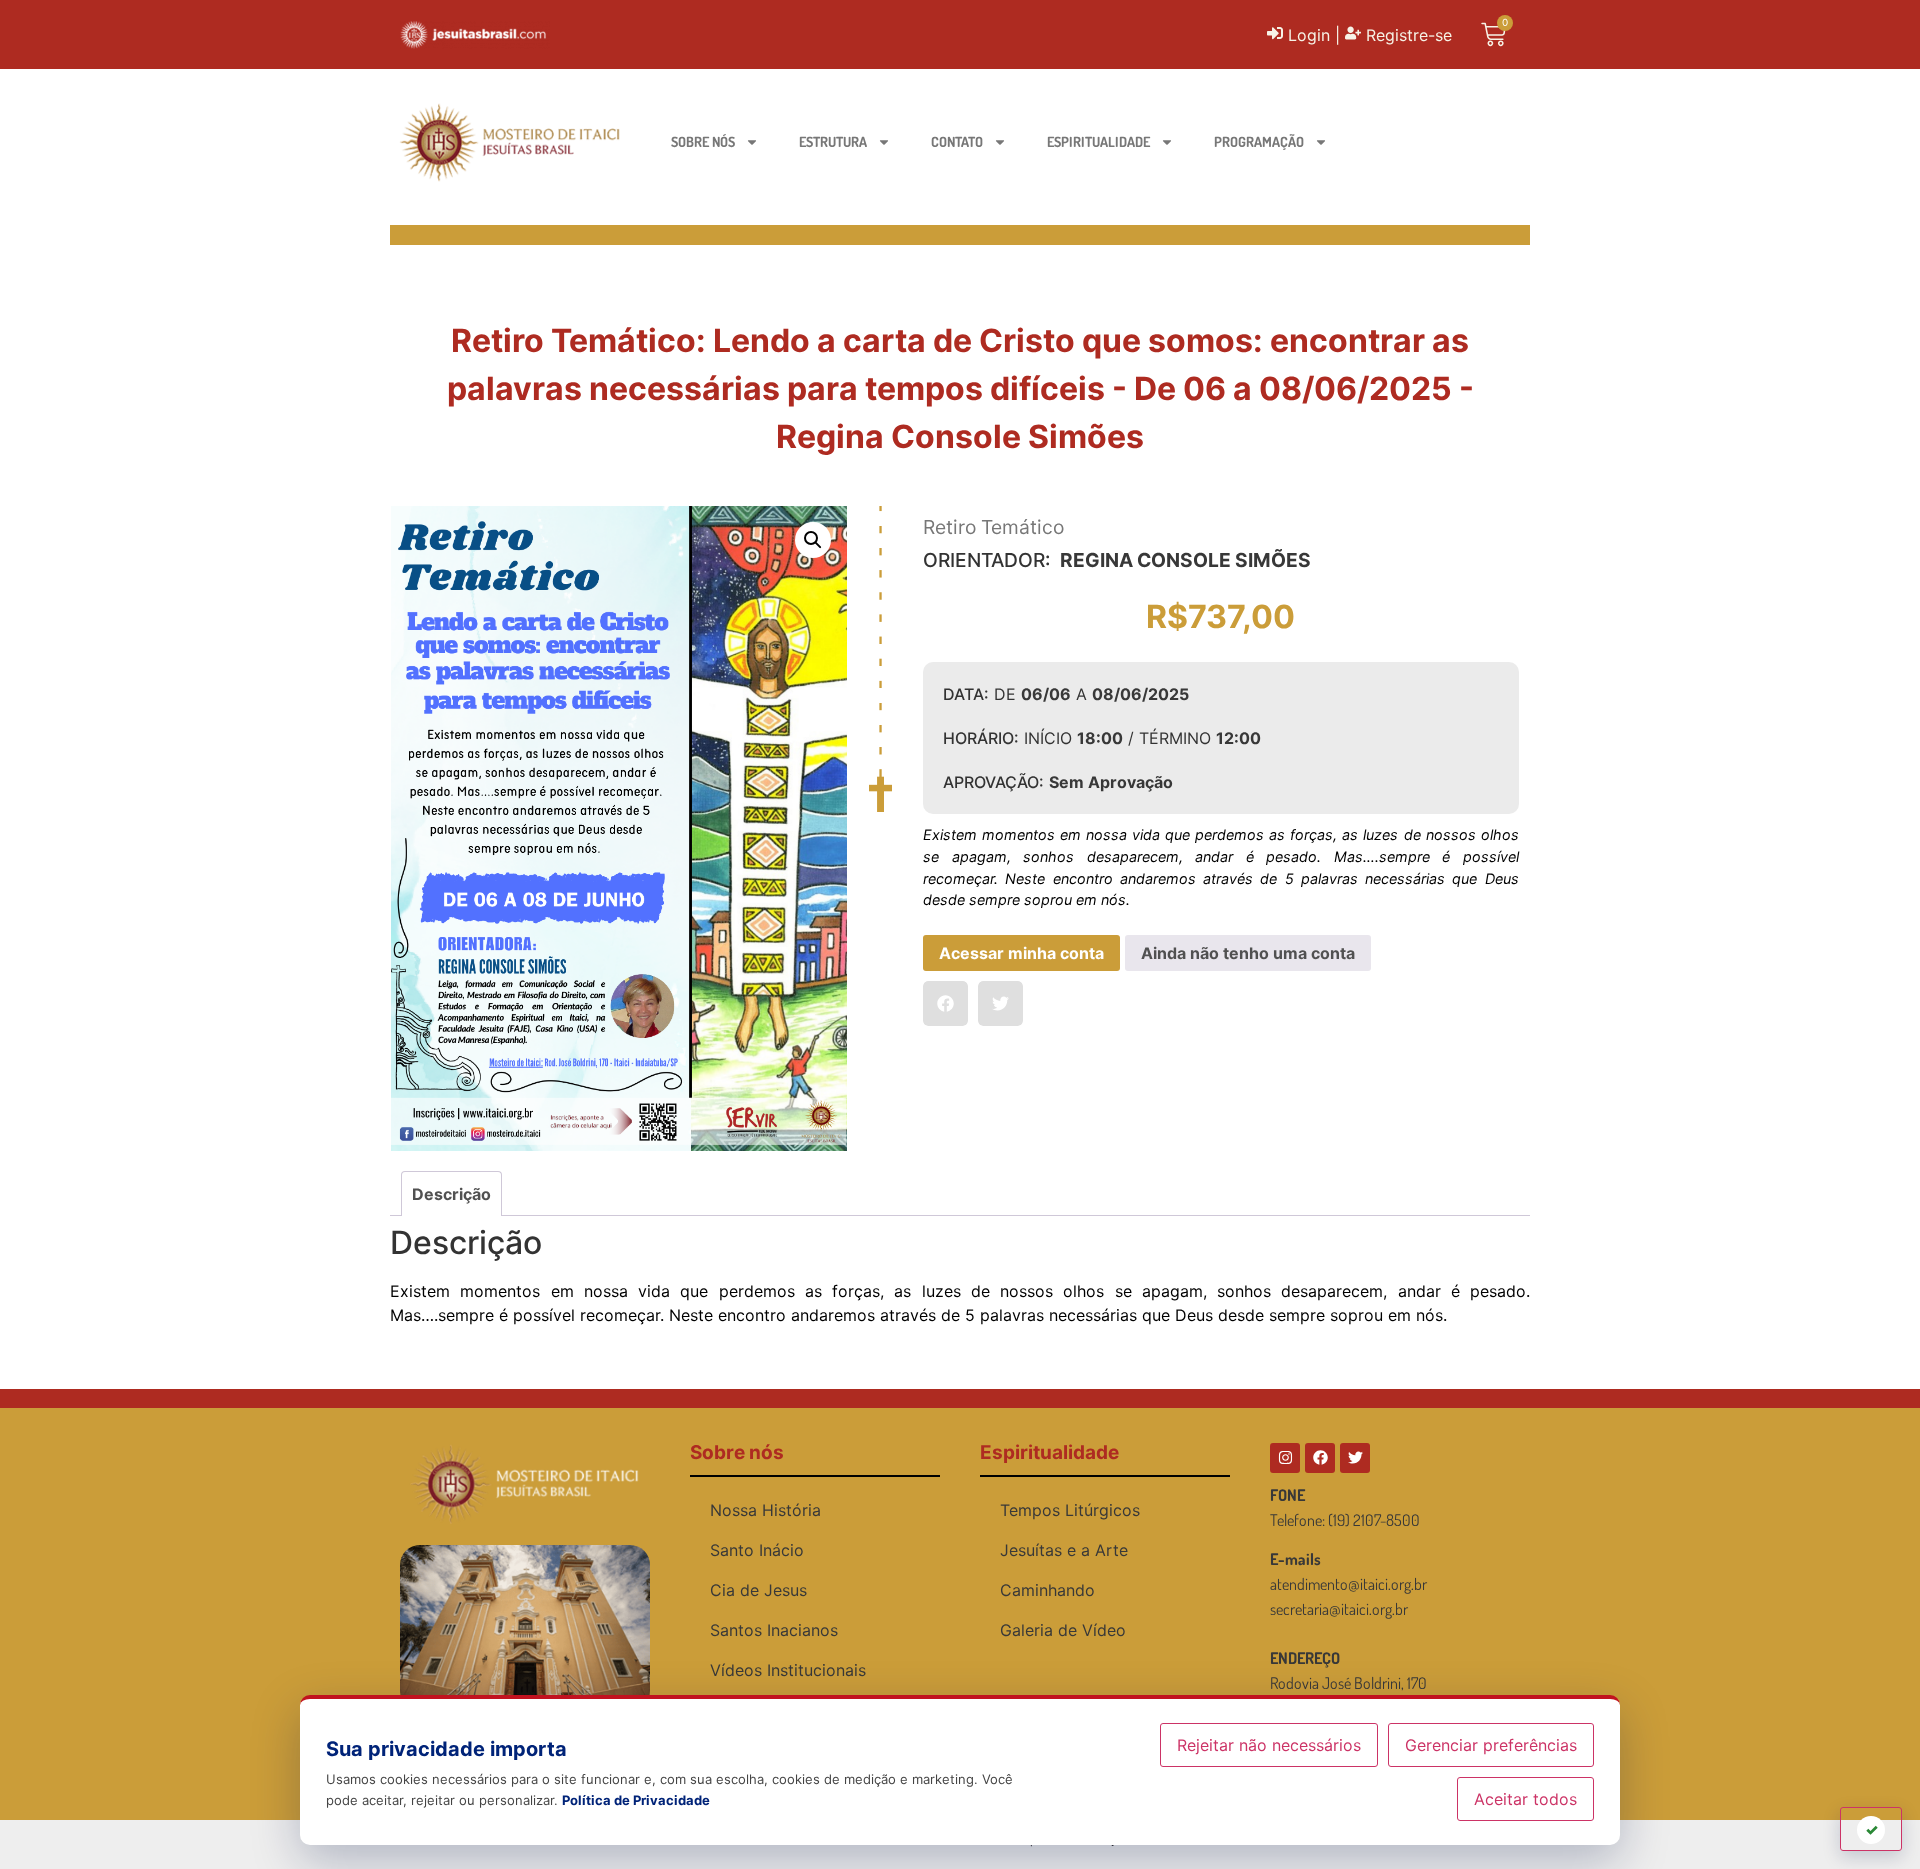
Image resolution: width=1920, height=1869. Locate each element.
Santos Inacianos (774, 1630)
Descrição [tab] (451, 1194)
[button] (813, 540)
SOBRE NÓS (703, 141)
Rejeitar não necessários (1269, 1745)
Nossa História (765, 1510)
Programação (1259, 141)
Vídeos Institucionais (788, 1670)
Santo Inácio (757, 1550)
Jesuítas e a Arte (1064, 1550)
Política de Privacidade (636, 1800)
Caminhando (1047, 1590)
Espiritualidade (1098, 141)
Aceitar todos (1525, 1799)
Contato (957, 141)
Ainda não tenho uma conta (1248, 953)
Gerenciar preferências (1491, 1745)
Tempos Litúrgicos (1070, 1510)
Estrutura (833, 141)
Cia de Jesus (758, 1590)
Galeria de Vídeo (1063, 1630)
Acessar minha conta (1021, 953)
